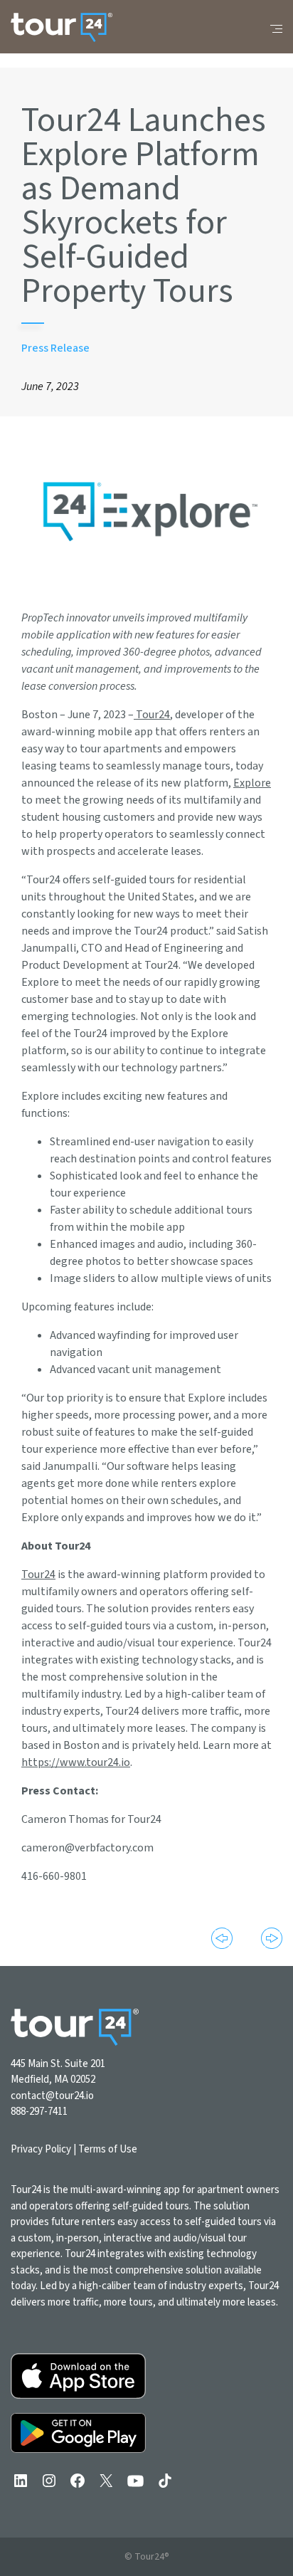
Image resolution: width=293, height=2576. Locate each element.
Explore (252, 783)
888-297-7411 (39, 2112)
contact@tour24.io (52, 2096)
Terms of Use (108, 2149)
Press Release (55, 348)
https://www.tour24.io (76, 1762)
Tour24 (152, 715)
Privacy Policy (41, 2149)
